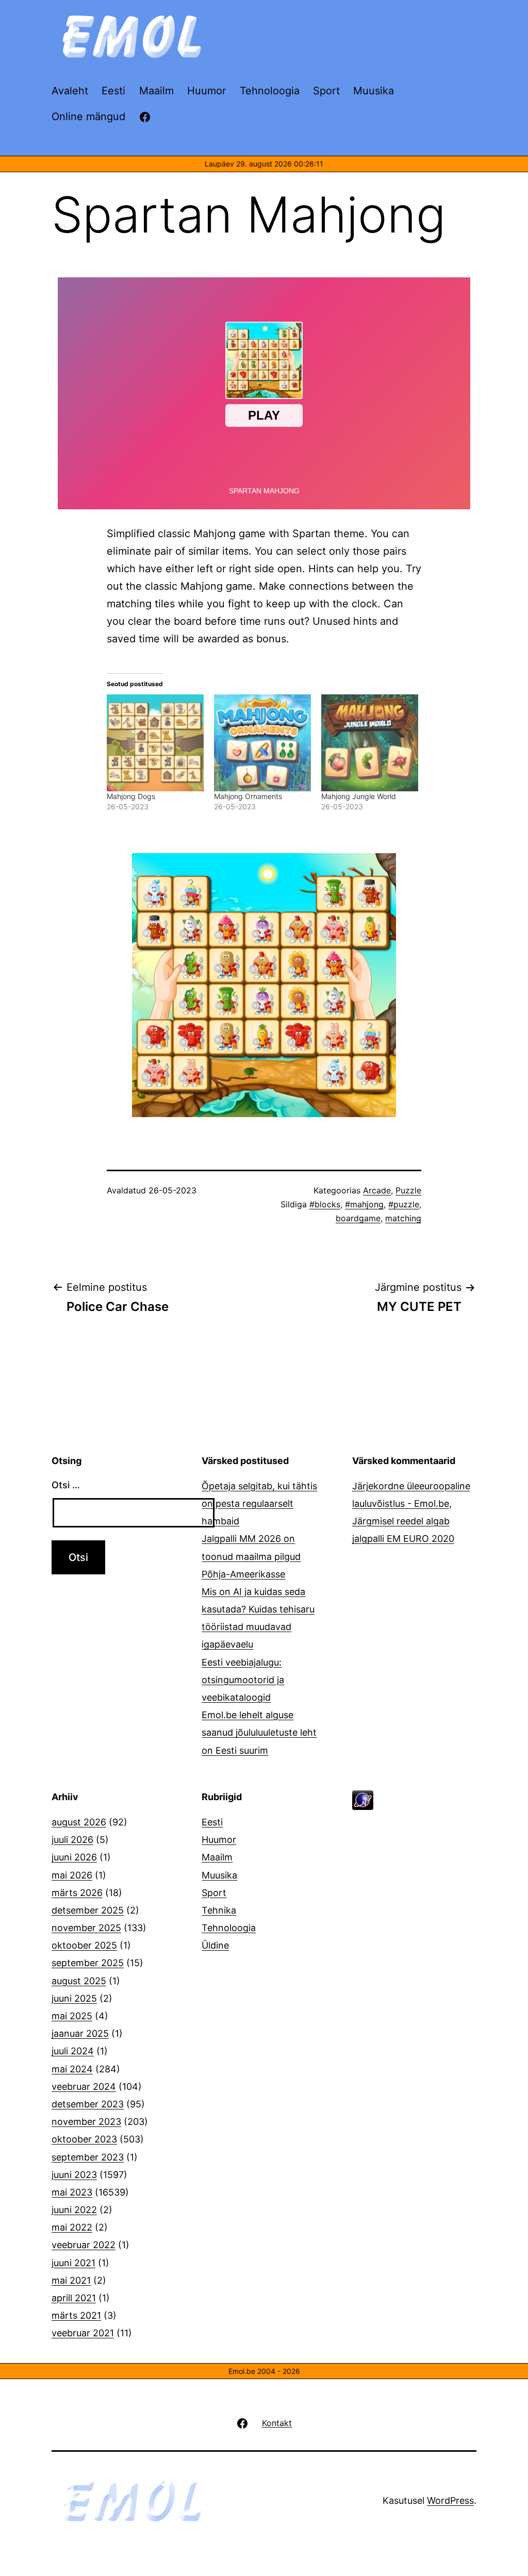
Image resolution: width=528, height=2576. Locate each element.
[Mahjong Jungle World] (370, 743)
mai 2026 (72, 1875)
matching (403, 1218)
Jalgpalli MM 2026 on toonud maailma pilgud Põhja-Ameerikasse (251, 1556)
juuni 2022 (74, 2210)
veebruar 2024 (84, 2087)
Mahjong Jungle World (359, 796)
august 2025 (79, 1981)
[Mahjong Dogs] (155, 743)
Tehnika (219, 1910)
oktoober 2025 (84, 1945)
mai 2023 (72, 2192)
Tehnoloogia (229, 1928)
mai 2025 (72, 2016)
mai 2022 (72, 2227)
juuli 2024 (73, 2051)
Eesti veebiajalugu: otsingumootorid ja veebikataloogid (243, 1680)
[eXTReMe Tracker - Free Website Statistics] (363, 1799)
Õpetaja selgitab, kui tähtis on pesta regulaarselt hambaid (259, 1503)
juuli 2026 (72, 1840)
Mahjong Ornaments (248, 796)
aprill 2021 (74, 2298)
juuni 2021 (73, 2263)
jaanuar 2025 (80, 2033)
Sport (214, 1893)
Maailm (217, 1857)
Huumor (219, 1840)
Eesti (212, 1822)
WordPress (450, 2500)
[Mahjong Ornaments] (262, 743)
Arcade (377, 1190)
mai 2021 (71, 2280)
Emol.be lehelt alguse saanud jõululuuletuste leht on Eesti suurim (259, 1732)
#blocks (325, 1204)
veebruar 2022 (84, 2245)
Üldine (215, 1945)
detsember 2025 (88, 1910)
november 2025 (86, 1928)
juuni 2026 (74, 1857)
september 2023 (88, 2157)
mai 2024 (72, 2069)
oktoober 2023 (84, 2139)
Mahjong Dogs (131, 796)
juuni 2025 (74, 1998)
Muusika (219, 1875)
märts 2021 (76, 2315)
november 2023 (86, 2122)
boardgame (358, 1218)
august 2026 (79, 1822)
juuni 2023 (74, 2175)
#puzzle (404, 1204)
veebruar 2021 (83, 2333)
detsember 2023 (88, 2104)
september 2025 (88, 1963)
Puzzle (408, 1190)
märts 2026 (77, 1893)
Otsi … (66, 1485)
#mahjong (364, 1204)
